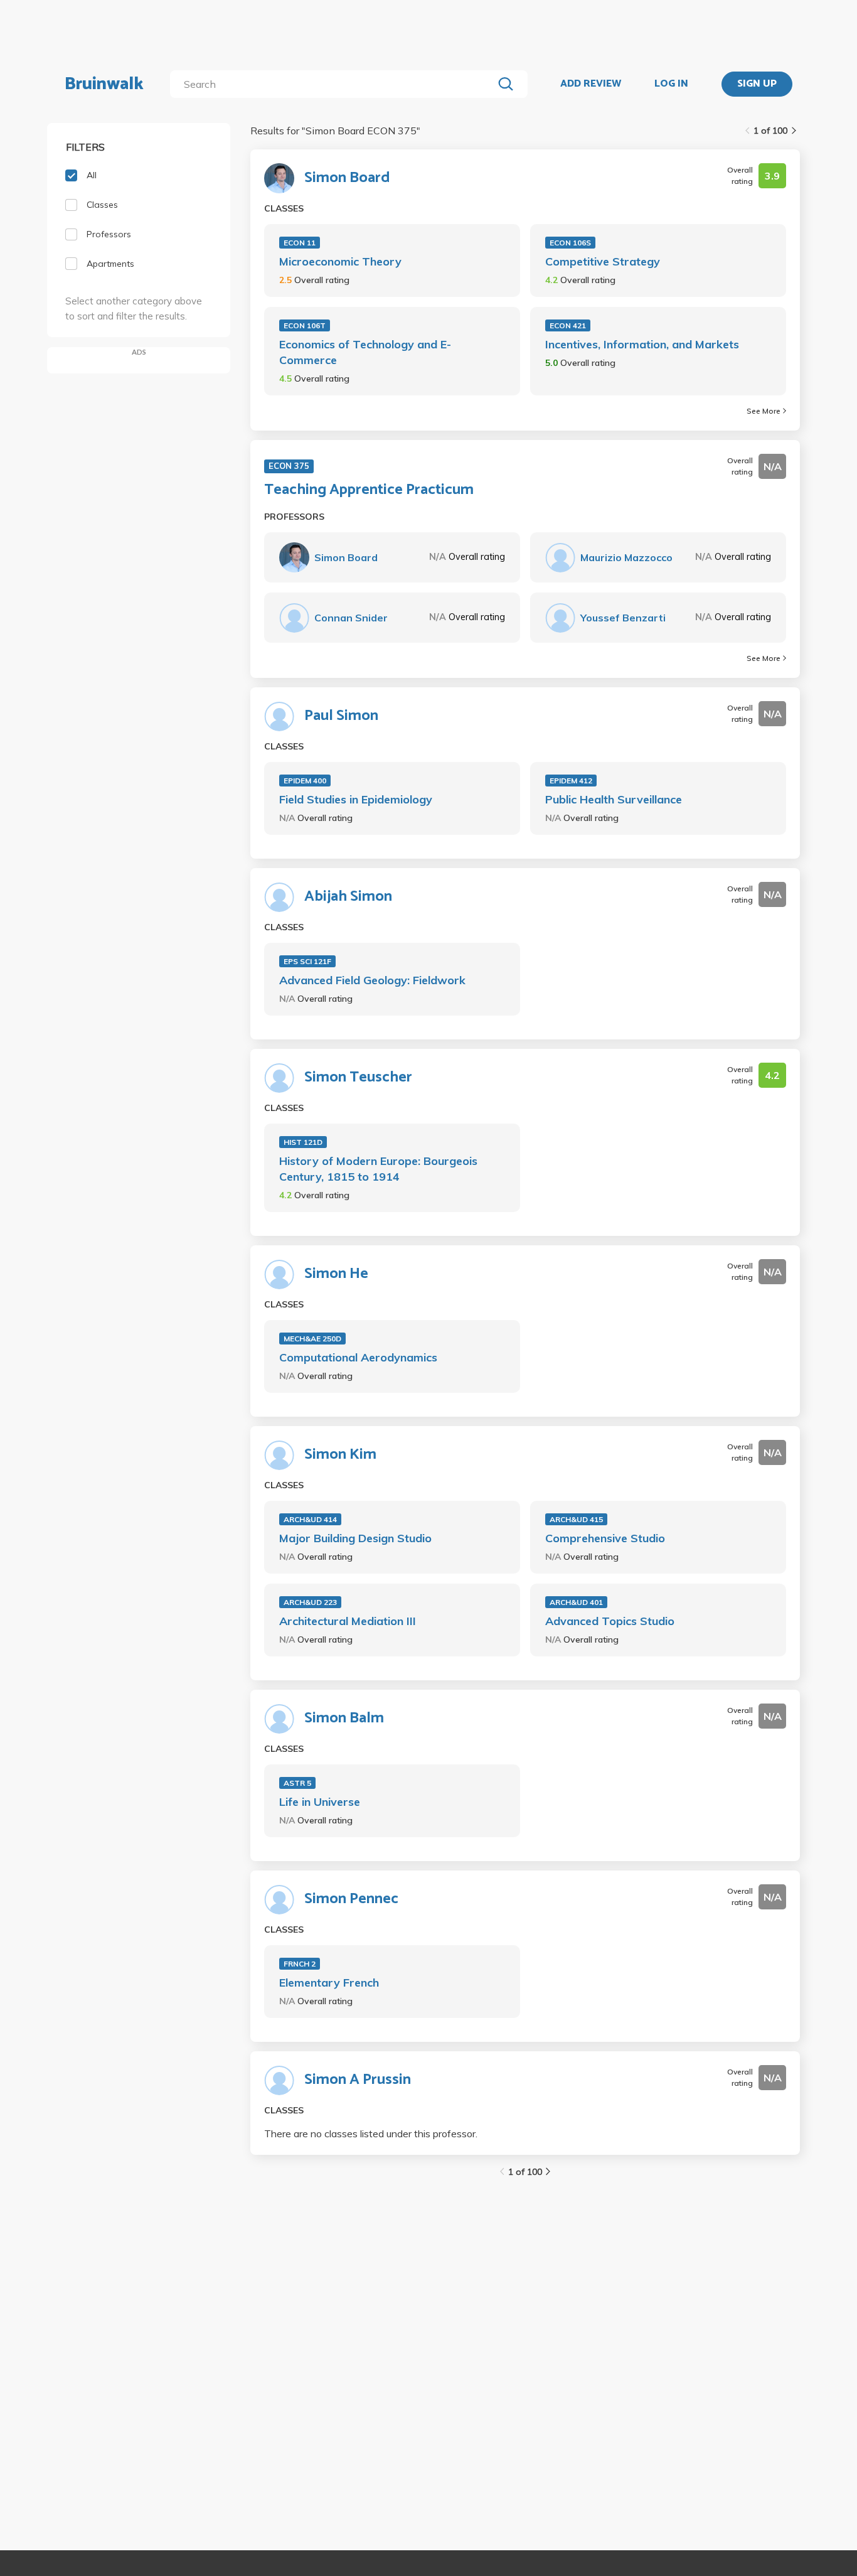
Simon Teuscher (358, 1078)
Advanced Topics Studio (610, 1621)
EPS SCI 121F (307, 961)
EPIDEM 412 (571, 781)
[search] (334, 84)
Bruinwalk (104, 84)
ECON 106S (570, 243)
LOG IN (671, 84)
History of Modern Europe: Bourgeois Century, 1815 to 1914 (378, 1169)
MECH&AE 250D (312, 1339)
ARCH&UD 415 (576, 1519)
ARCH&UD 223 (310, 1602)
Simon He (336, 1274)
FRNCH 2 (300, 1964)
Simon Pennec (351, 1899)
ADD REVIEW (591, 84)
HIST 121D (303, 1142)
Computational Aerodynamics (358, 1357)
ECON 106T (305, 325)
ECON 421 (568, 325)
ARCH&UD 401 (576, 1602)
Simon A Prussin (358, 2080)
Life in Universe (320, 1802)
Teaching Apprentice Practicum (369, 490)
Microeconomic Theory (340, 261)
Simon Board (347, 178)
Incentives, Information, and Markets (642, 344)
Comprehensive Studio (605, 1538)
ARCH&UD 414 (310, 1519)
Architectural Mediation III (348, 1621)
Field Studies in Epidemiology (356, 799)
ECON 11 (300, 243)
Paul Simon (341, 716)
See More (764, 411)
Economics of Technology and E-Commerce (365, 352)
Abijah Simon (348, 897)
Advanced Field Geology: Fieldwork (372, 980)
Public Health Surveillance (614, 799)
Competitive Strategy (603, 261)
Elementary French (329, 1983)
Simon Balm (344, 1719)
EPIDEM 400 (305, 781)
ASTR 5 (297, 1783)
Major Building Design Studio (355, 1538)
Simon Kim (340, 1455)
